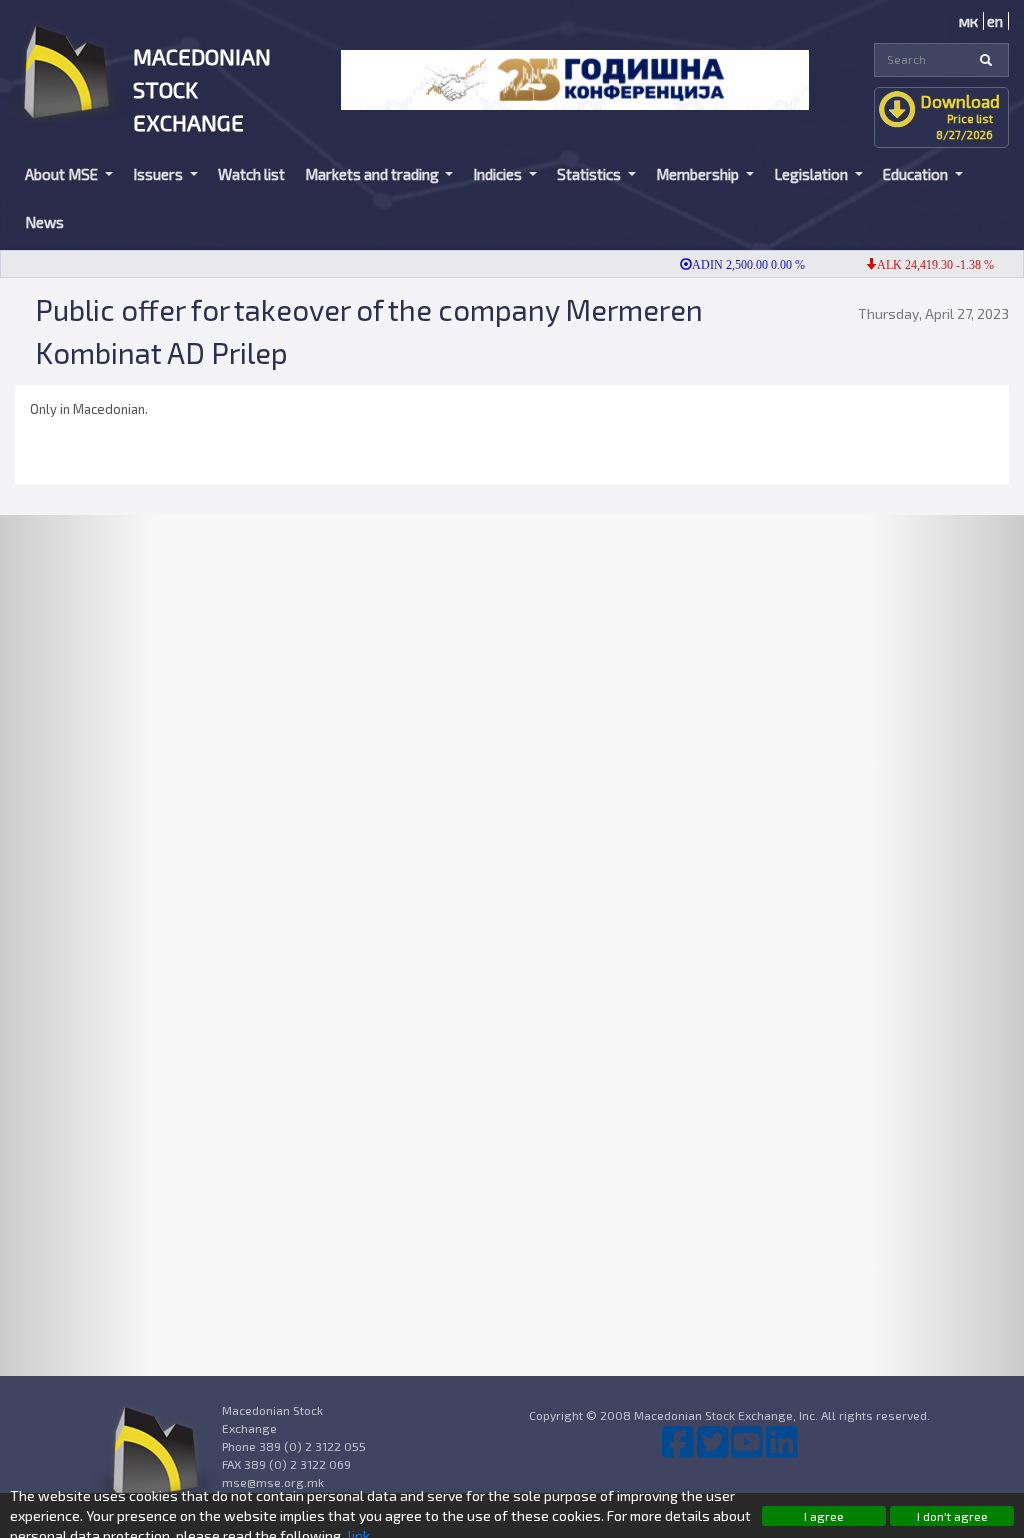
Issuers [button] (159, 174)
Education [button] (917, 174)
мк (968, 21)
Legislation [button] (812, 174)
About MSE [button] (63, 174)
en (995, 21)
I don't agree (952, 1516)
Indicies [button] (499, 174)
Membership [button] (699, 174)
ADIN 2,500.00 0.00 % (733, 265)
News (44, 222)
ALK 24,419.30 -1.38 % (920, 265)
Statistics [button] (590, 174)
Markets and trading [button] (373, 174)
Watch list (251, 174)
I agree (824, 1516)
